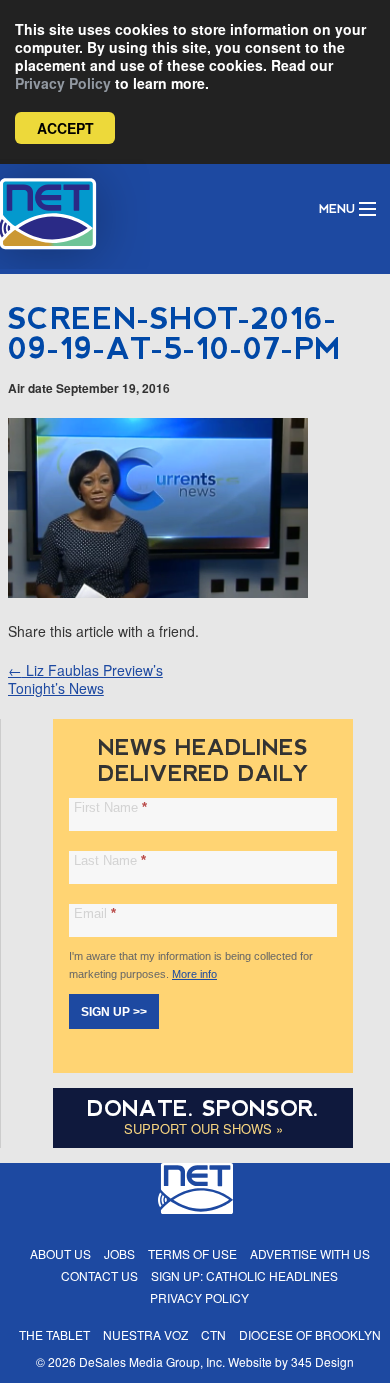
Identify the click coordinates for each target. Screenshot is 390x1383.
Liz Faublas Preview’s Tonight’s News (85, 679)
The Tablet (54, 1334)
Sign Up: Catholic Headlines (244, 1275)
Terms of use (192, 1253)
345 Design (322, 1361)
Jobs (119, 1253)
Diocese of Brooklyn (310, 1334)
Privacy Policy (63, 83)
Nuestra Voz (145, 1334)
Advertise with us (310, 1253)
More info (194, 974)
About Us (60, 1253)
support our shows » (203, 1128)
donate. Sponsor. (203, 1108)
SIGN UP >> (114, 1012)
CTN (213, 1334)
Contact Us (99, 1275)
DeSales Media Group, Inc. (152, 1361)
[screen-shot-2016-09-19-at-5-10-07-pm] (158, 592)
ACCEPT (65, 128)
